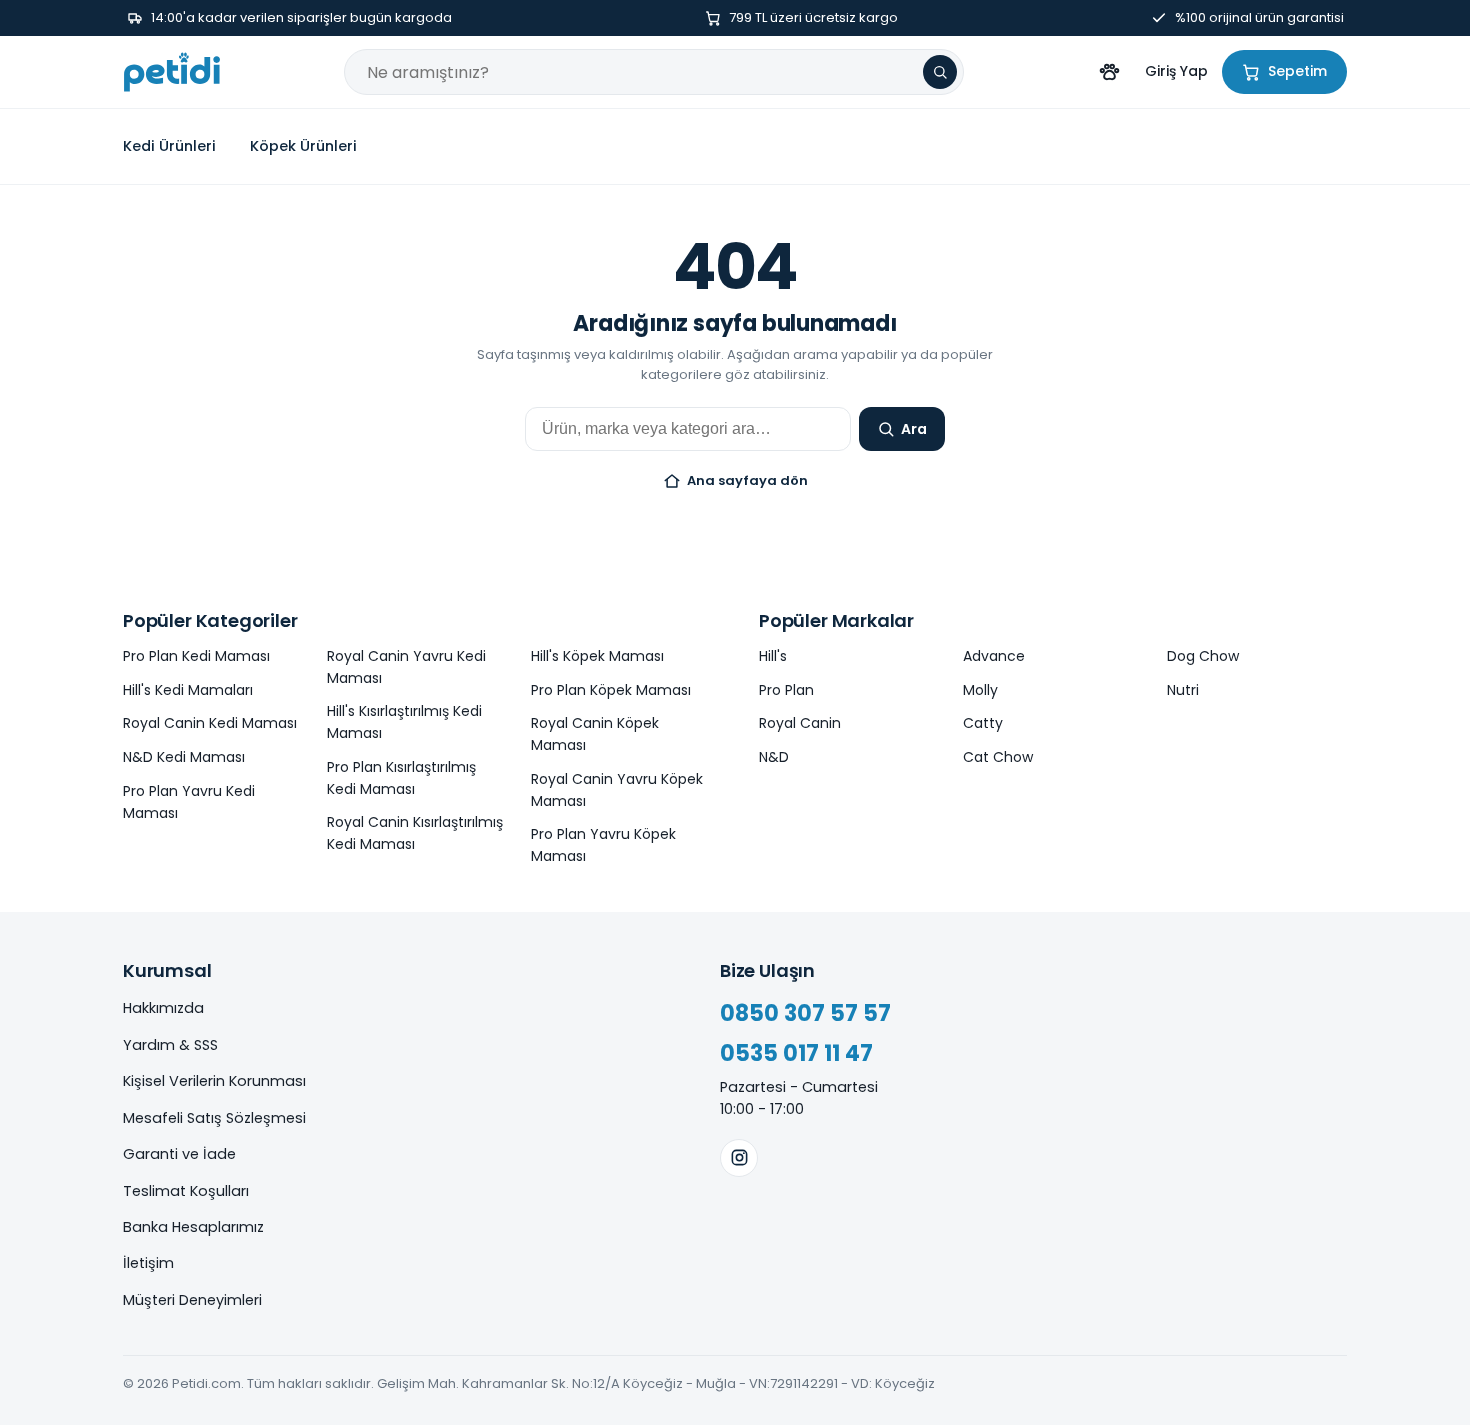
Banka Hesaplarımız (193, 1227)
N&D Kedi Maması (184, 757)
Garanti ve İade (179, 1154)
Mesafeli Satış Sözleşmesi (214, 1118)
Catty (983, 723)
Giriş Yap (1176, 71)
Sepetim (1297, 71)
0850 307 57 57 (805, 1013)
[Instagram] (739, 1158)
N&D (774, 757)
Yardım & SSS (170, 1045)
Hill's (773, 656)
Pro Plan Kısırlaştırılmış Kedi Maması (401, 778)
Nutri (1183, 690)
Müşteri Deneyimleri (192, 1300)
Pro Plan (786, 690)
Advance (994, 656)
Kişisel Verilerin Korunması (214, 1081)
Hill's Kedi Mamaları (188, 690)
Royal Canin (800, 723)
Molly (980, 690)
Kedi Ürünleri (169, 146)
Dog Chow (1203, 656)
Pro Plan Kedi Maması (196, 656)
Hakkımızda (163, 1008)
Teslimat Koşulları (186, 1191)
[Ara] (940, 72)
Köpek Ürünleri (303, 146)
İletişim (148, 1263)
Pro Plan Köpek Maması (611, 690)
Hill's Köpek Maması (597, 656)
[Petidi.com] (172, 72)
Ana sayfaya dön (747, 480)
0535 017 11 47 (796, 1053)
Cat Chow (998, 757)
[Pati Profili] (1109, 72)
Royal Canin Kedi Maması (210, 723)
